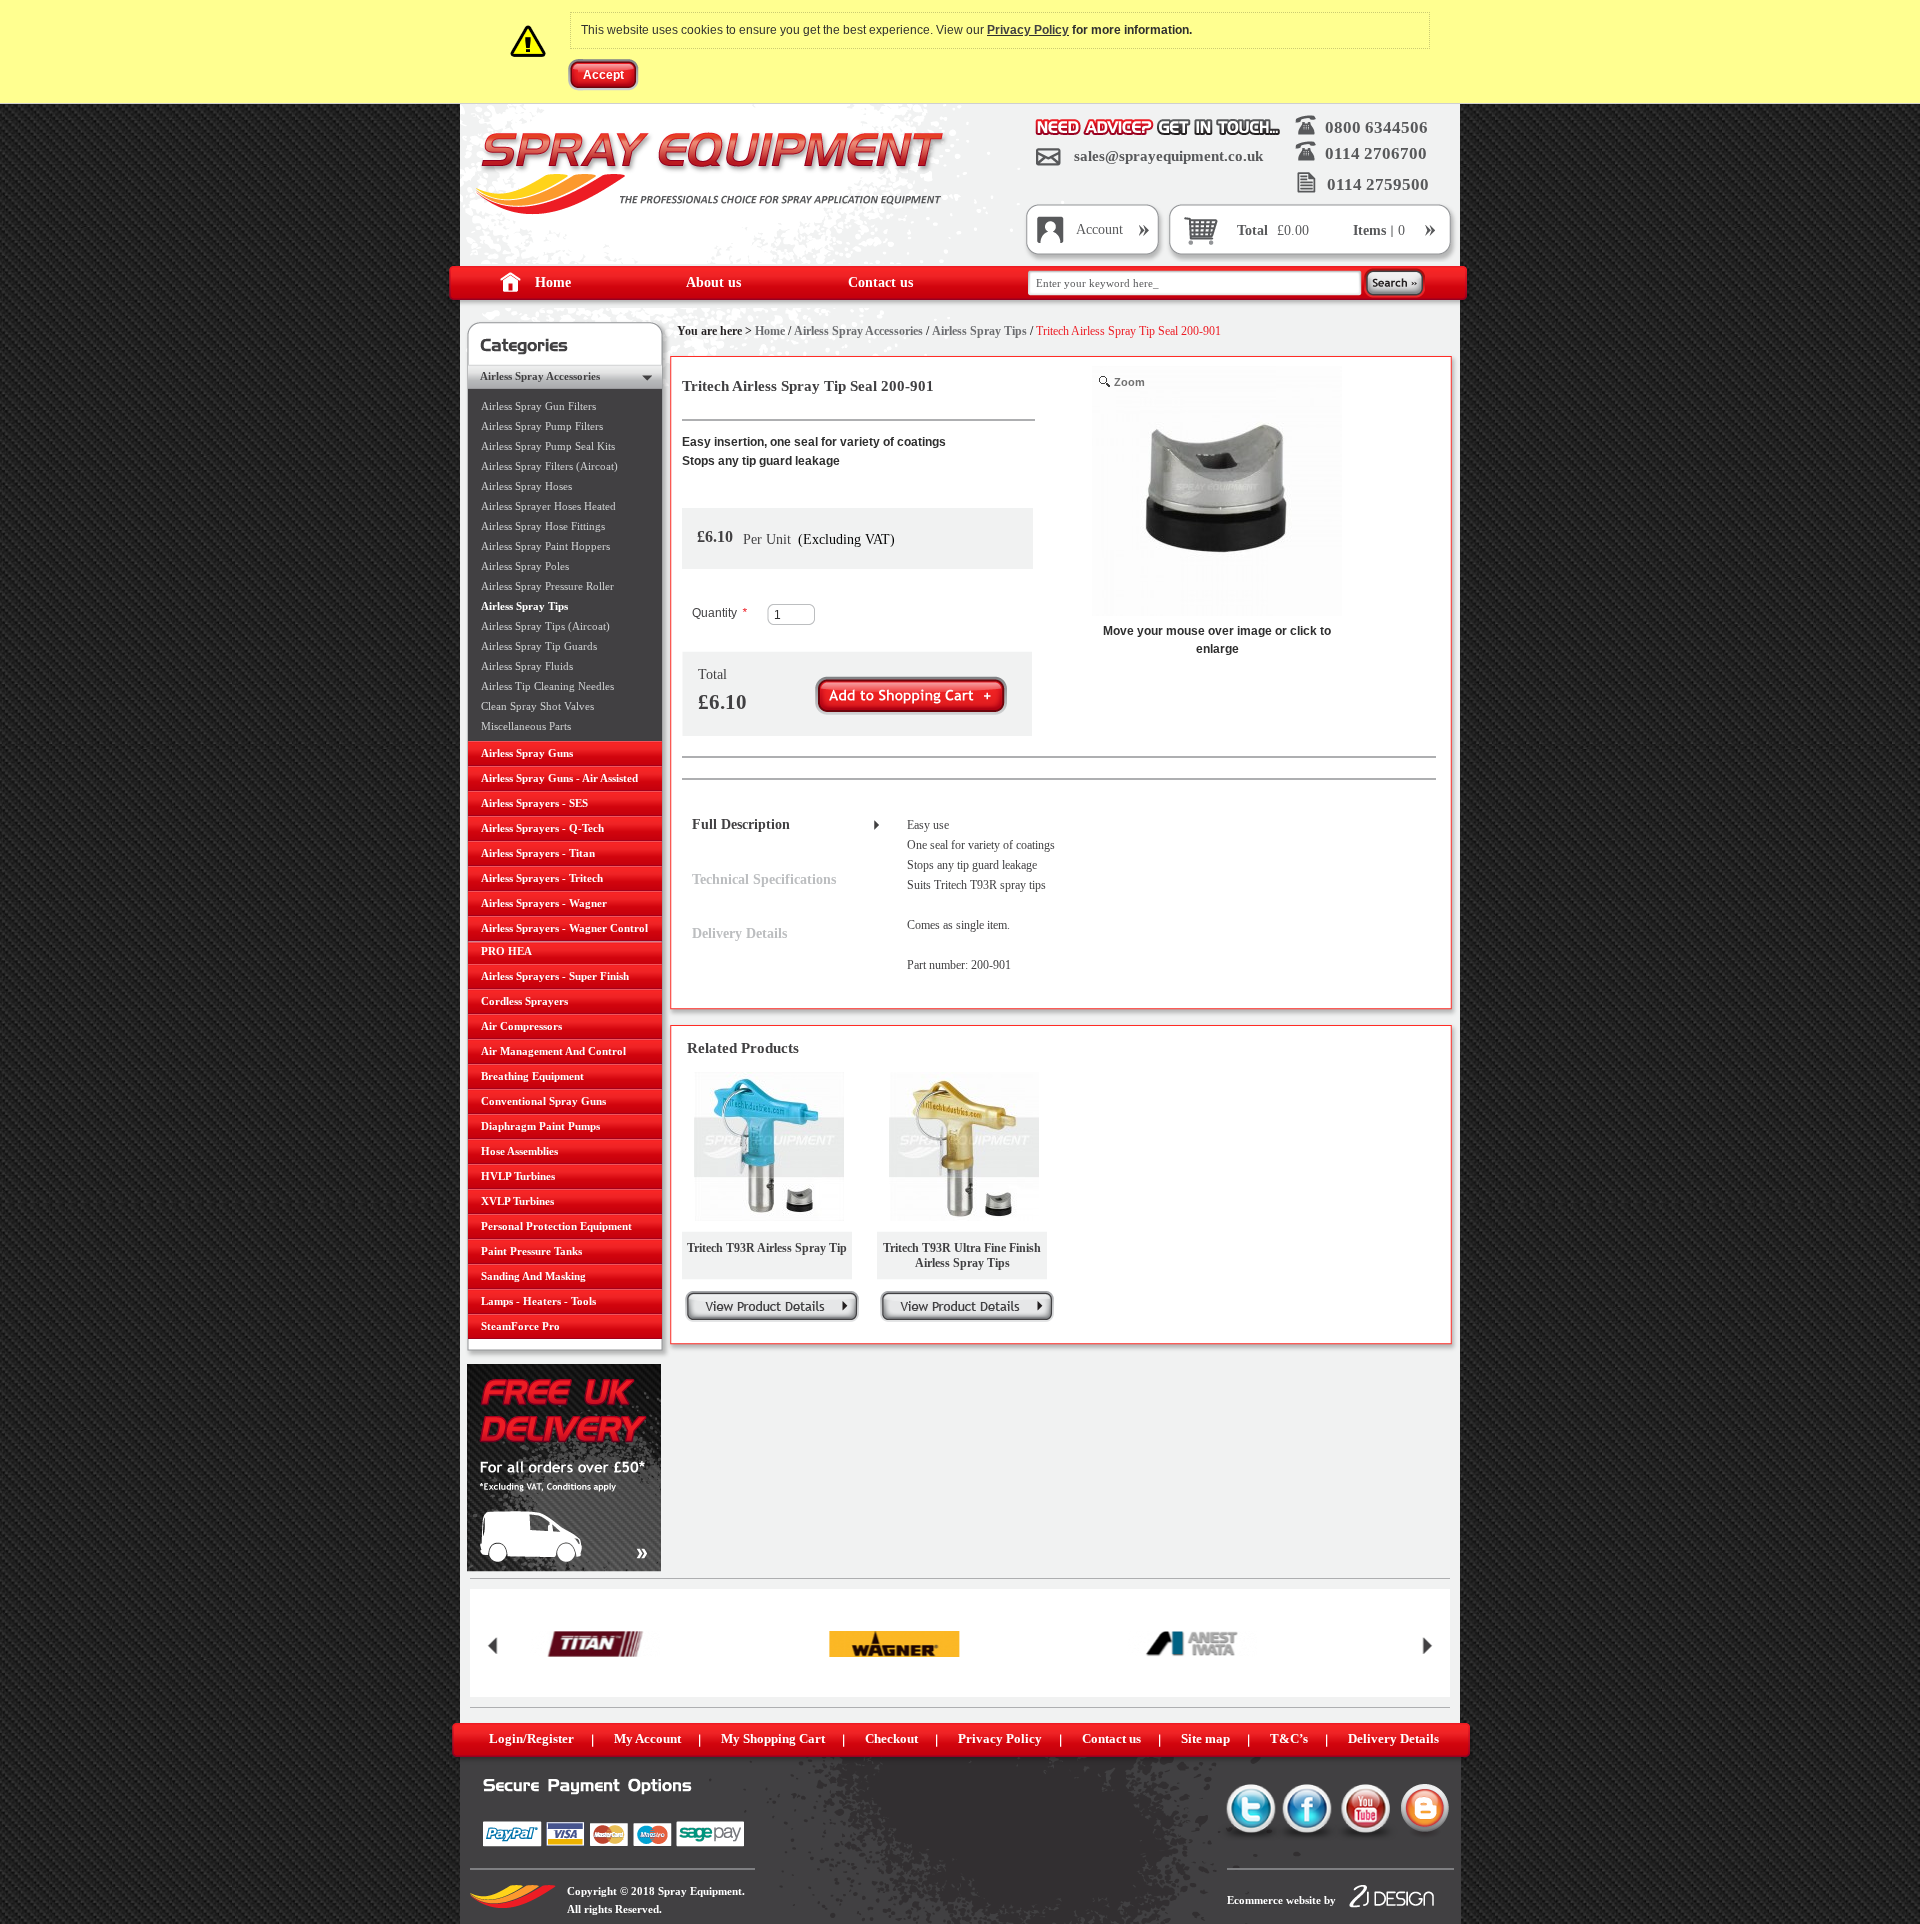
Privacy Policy (1028, 30)
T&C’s (1289, 1738)
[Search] (1394, 284)
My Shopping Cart (773, 1738)
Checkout (891, 1738)
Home (553, 282)
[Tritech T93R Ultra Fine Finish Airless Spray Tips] (964, 1146)
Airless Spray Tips (979, 331)
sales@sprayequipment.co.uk (1168, 156)
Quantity (719, 613)
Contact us (880, 282)
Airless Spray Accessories (858, 331)
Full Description (741, 824)
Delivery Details (739, 933)
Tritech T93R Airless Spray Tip (767, 1248)
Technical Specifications (764, 879)
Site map (1205, 1738)
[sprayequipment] (712, 173)
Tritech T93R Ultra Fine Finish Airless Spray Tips (962, 1255)
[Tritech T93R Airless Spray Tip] (769, 1146)
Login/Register (531, 1738)
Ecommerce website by (1281, 1900)
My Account (647, 1738)
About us (713, 282)
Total (1252, 230)
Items (1371, 230)
